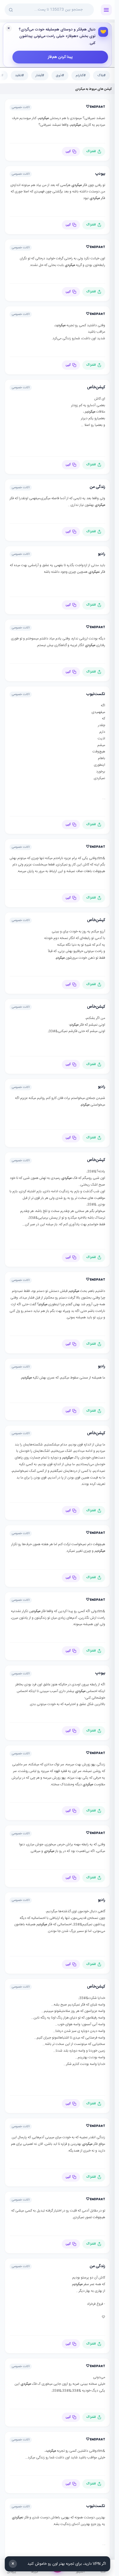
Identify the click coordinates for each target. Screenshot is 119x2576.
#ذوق (60, 75)
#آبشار (40, 75)
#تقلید (19, 75)
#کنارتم (81, 75)
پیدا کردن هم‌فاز (60, 57)
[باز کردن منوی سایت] (106, 10)
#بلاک (102, 75)
